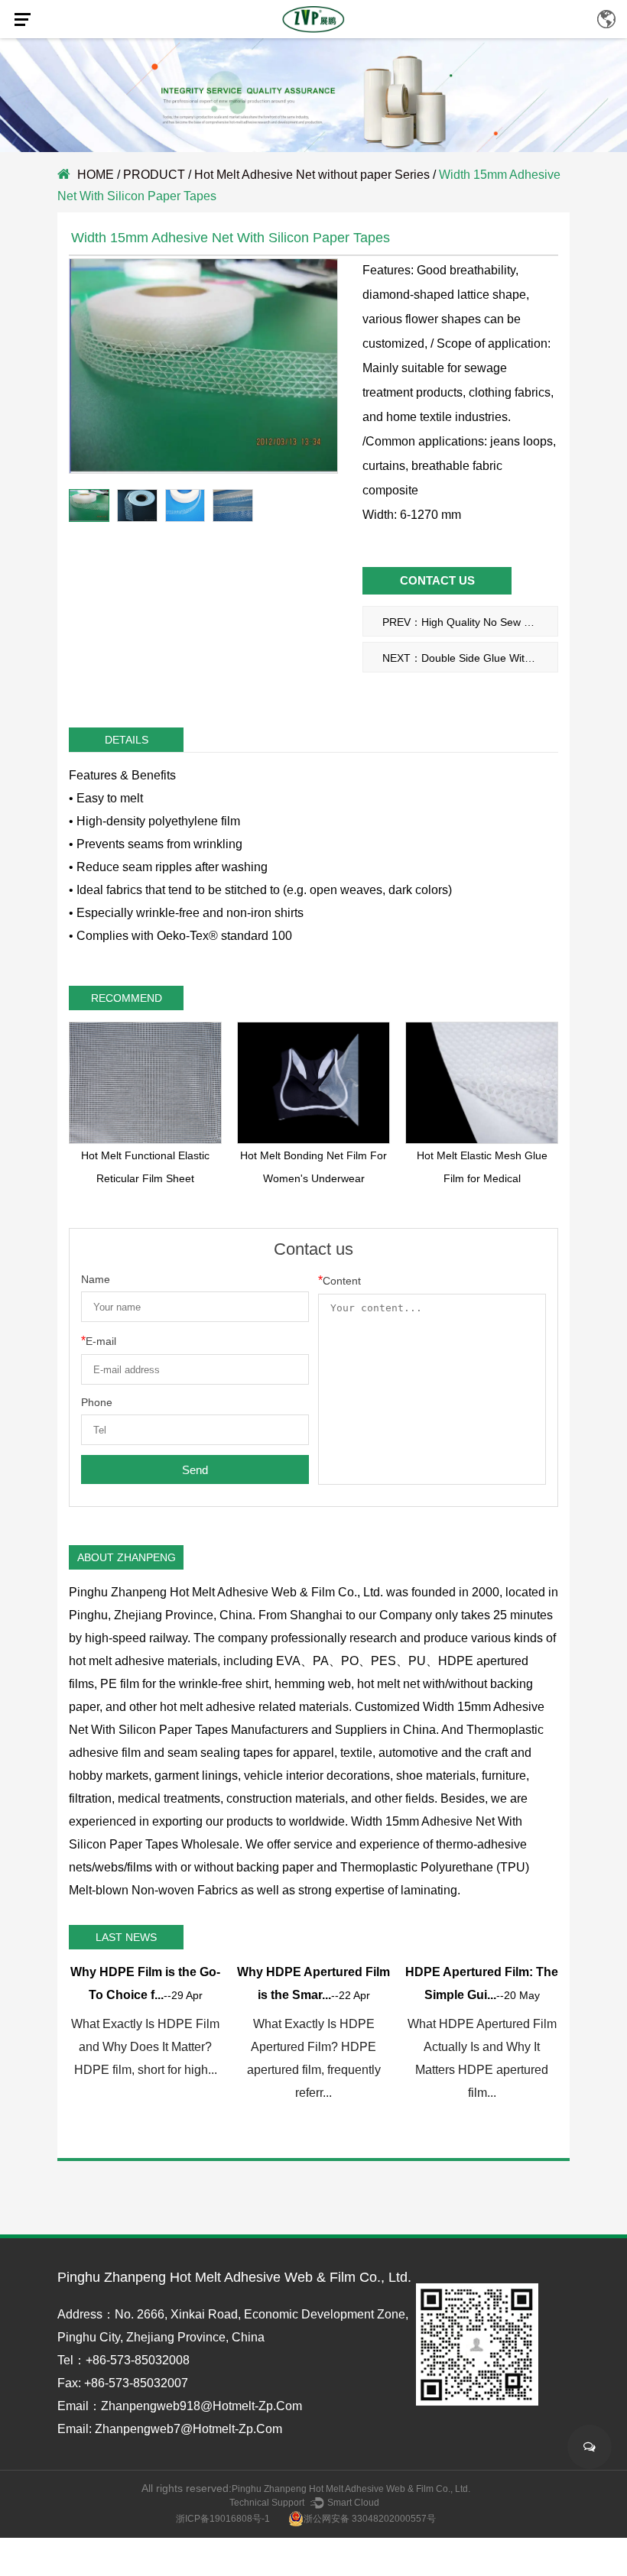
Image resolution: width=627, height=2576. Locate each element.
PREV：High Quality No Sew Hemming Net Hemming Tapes (470, 622)
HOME (96, 175)
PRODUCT (154, 175)
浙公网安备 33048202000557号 (370, 2519)
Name (96, 1279)
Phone (97, 1402)
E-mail (99, 1341)
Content (339, 1280)
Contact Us (437, 580)
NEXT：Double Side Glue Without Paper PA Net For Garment (470, 658)
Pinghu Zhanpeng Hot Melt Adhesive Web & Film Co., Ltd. (351, 2489)
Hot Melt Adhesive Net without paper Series (312, 175)
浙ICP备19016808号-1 (223, 2519)
